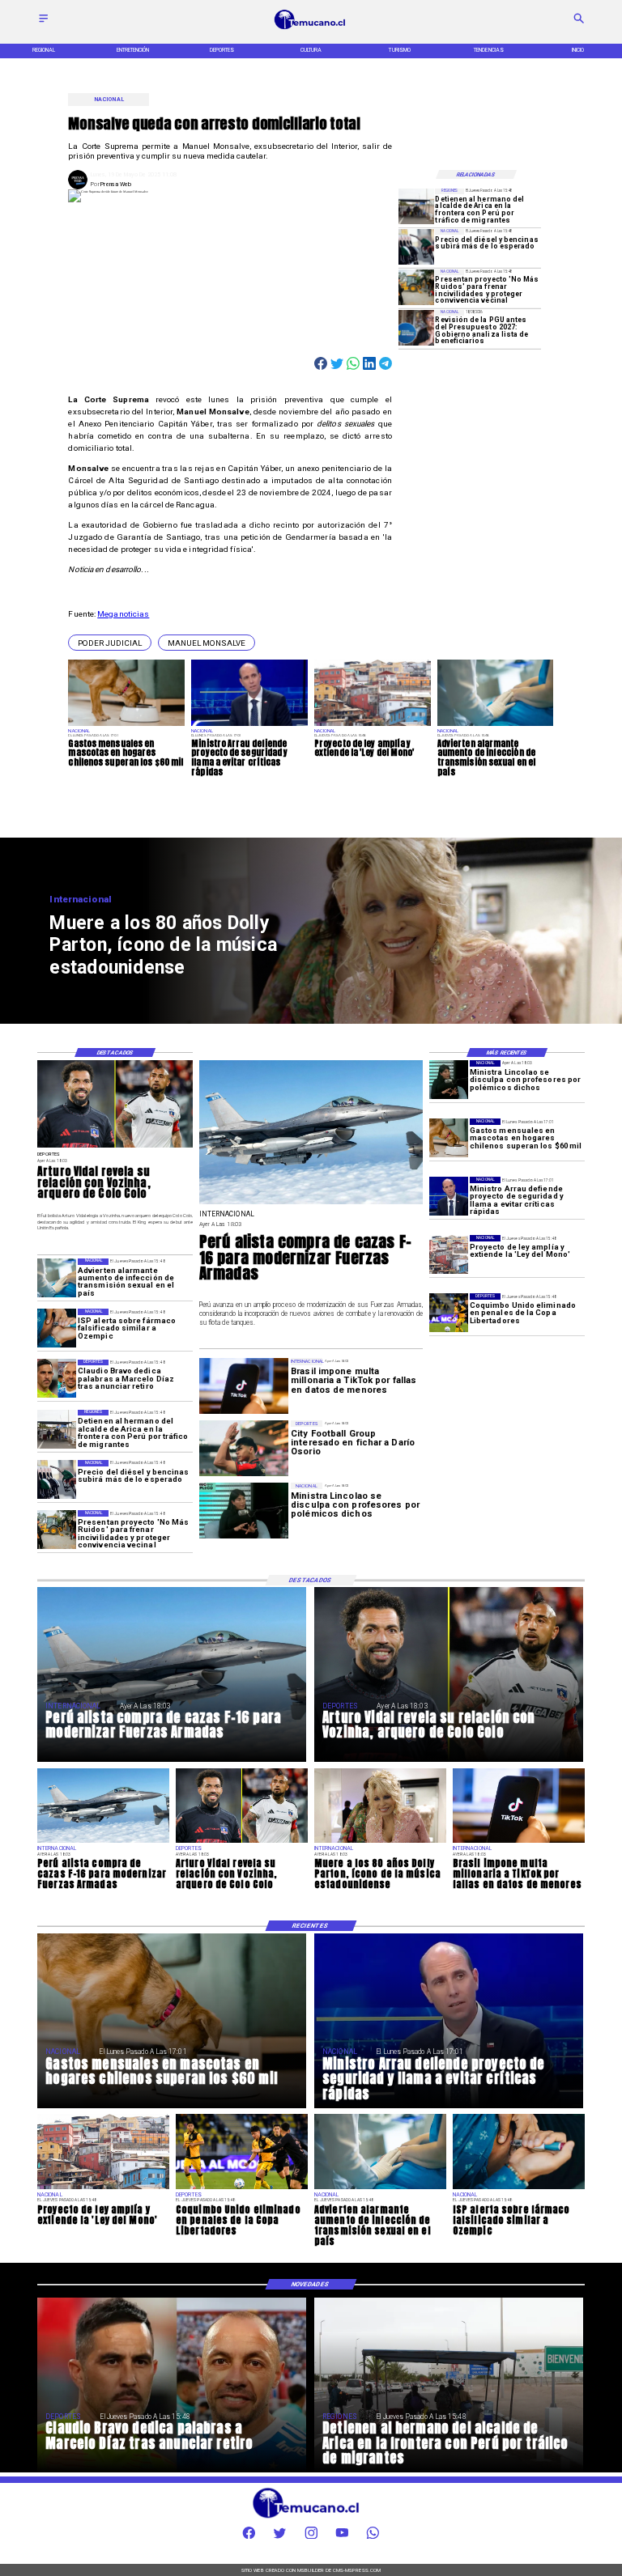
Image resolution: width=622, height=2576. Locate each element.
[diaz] (57, 1379)
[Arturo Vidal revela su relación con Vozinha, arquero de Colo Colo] (115, 1147)
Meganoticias (123, 614)
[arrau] (449, 1196)
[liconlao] (449, 1080)
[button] (110, 643)
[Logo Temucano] (311, 29)
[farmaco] (57, 1328)
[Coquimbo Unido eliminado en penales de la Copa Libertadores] (449, 1313)
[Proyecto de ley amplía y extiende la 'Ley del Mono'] (449, 1254)
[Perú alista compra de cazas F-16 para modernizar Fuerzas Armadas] (311, 1204)
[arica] (416, 206)
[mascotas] (449, 1138)
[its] (57, 1278)
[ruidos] (416, 287)
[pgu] (416, 328)
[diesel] (416, 247)
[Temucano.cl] (43, 23)
